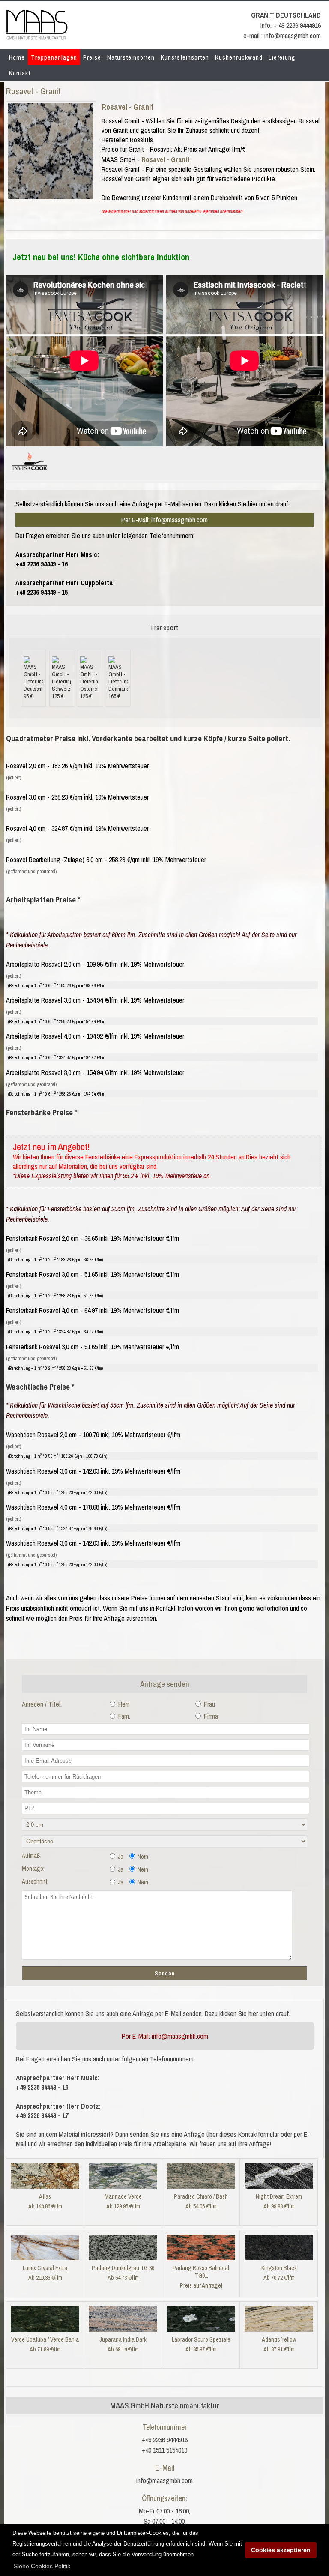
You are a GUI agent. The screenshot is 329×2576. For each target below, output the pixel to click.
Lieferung (282, 57)
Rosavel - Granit (127, 107)
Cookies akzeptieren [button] (281, 2550)
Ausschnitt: (35, 1881)
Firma (210, 1716)
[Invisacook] (30, 474)
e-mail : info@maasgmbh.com (282, 36)
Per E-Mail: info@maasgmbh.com (164, 520)
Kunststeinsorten (185, 57)
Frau (209, 1704)
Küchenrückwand (239, 57)
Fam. (123, 1716)
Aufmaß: (32, 1856)
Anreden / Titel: (42, 1704)
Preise (92, 57)
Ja (120, 1857)
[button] (42, 2566)
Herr (123, 1704)
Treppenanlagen (54, 57)
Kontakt (20, 73)
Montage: (33, 1869)
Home (17, 57)
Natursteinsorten (131, 57)
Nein (142, 1857)
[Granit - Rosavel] (51, 197)
